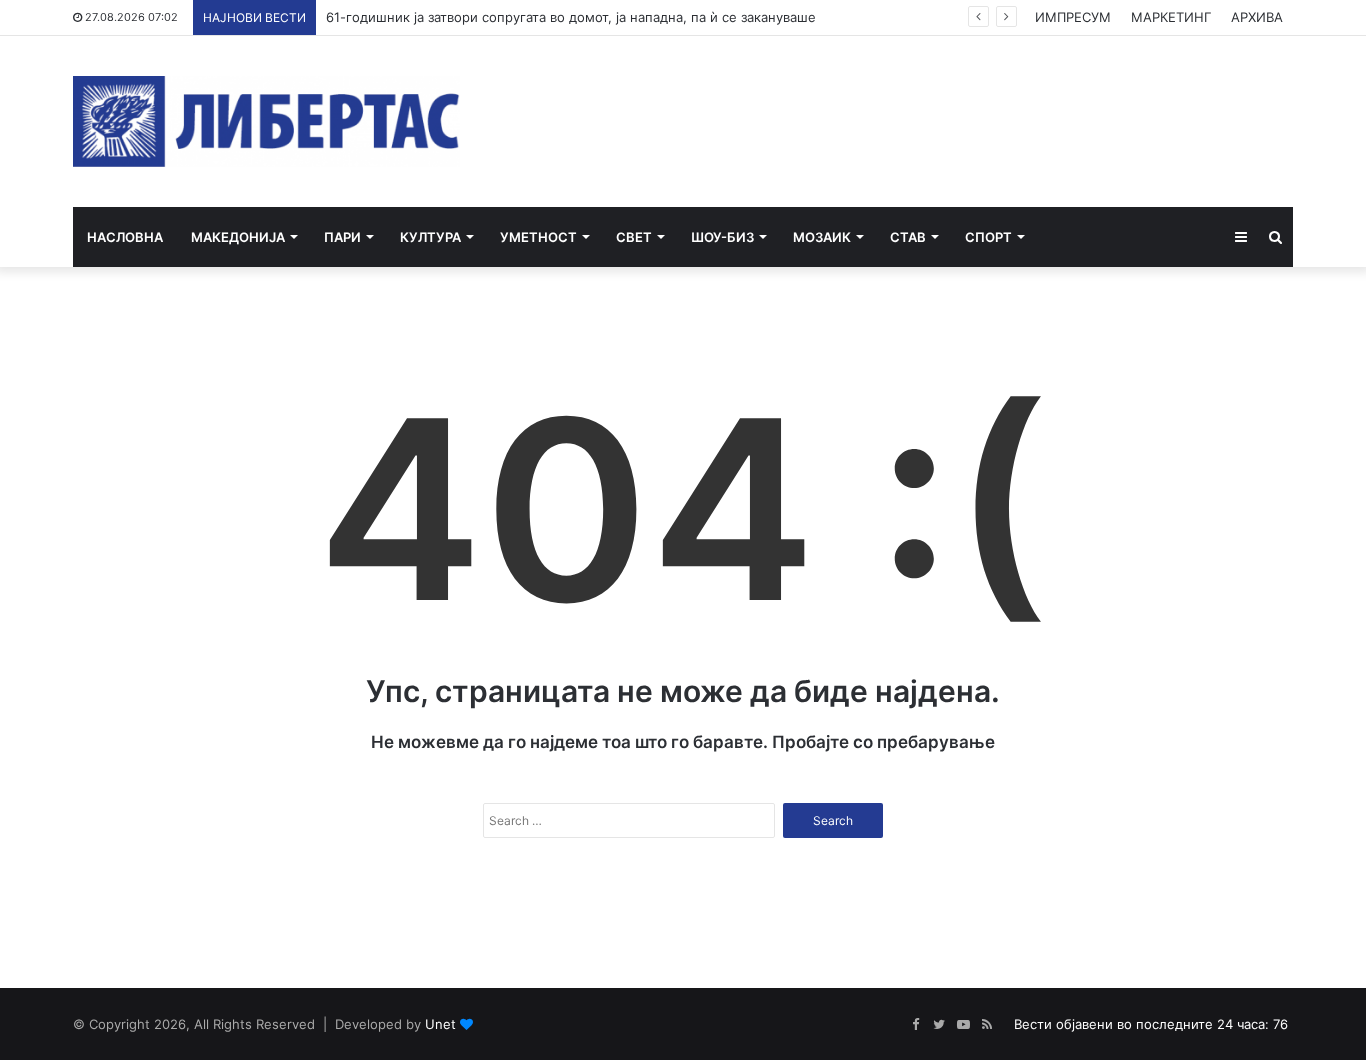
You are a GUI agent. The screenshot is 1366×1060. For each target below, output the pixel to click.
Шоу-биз (722, 237)
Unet (440, 1024)
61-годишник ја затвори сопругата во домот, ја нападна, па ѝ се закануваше (571, 17)
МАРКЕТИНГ (1171, 17)
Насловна (125, 237)
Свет (634, 237)
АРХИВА (1257, 17)
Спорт (988, 237)
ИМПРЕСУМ (1073, 17)
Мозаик (822, 237)
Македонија (238, 237)
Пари (342, 237)
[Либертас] (266, 121)
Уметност (538, 237)
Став (908, 237)
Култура (430, 237)
